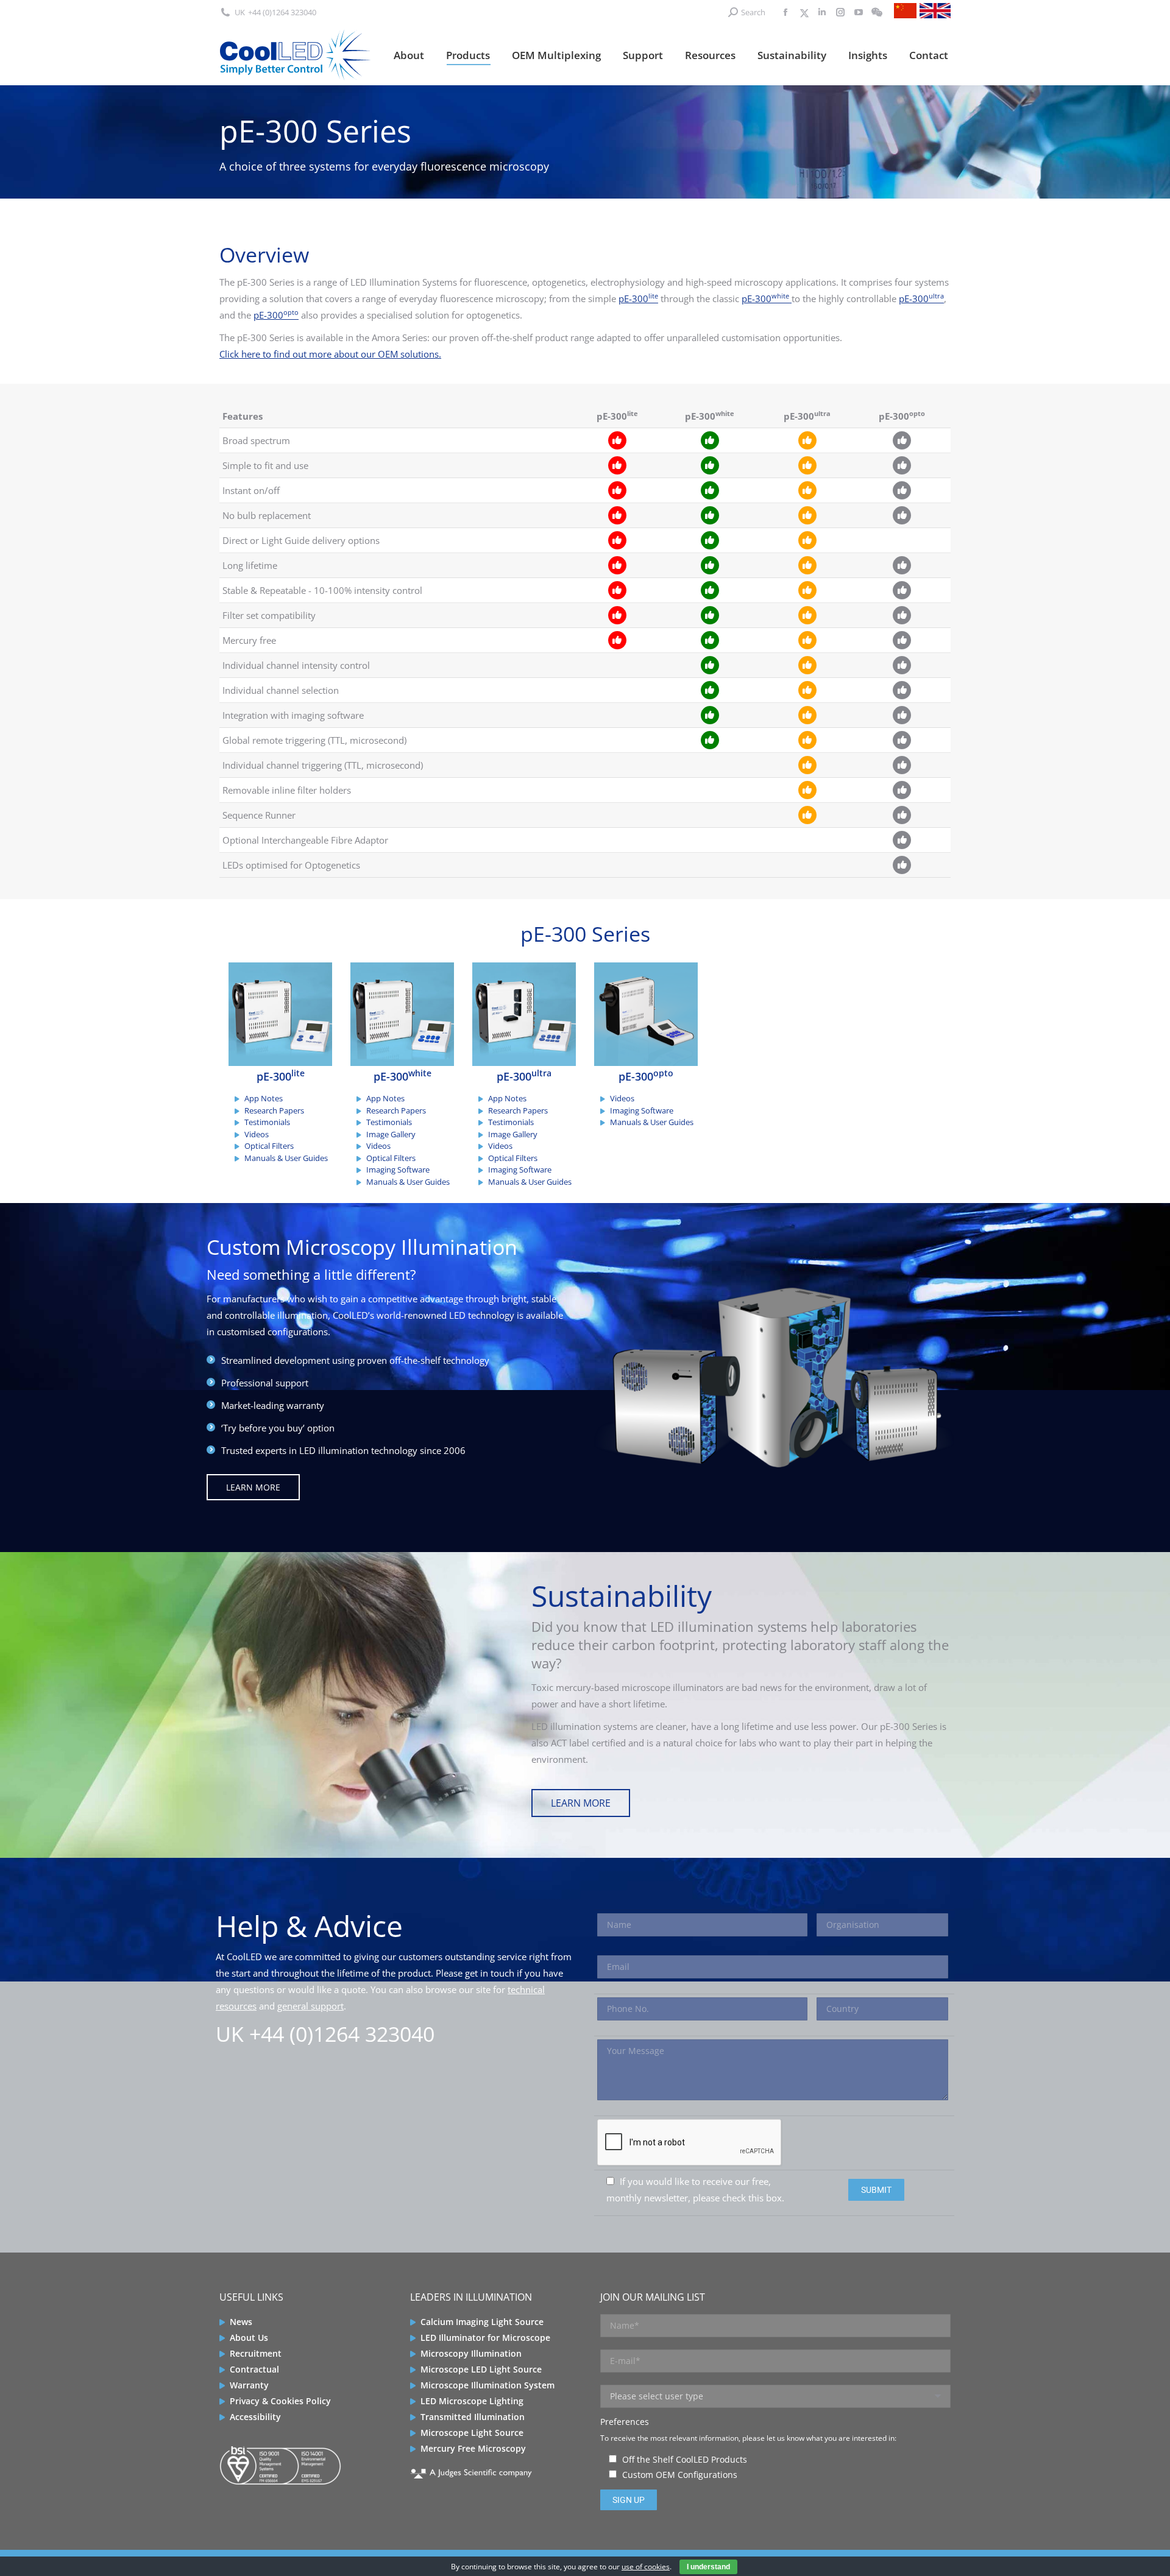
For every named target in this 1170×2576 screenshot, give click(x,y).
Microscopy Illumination (471, 2353)
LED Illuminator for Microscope (485, 2338)
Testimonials (267, 1122)
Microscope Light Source (472, 2433)
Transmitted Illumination (473, 2417)
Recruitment (256, 2353)
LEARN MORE (253, 1487)
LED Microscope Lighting (472, 2401)
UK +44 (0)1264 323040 (325, 2034)
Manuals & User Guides (286, 1158)
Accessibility (255, 2417)
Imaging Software (398, 1170)
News (241, 2322)
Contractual (254, 2369)
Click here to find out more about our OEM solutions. (330, 354)
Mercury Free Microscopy (473, 2448)
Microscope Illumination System (487, 2385)
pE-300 (638, 298)
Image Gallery (391, 1134)
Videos (257, 1134)
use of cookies (646, 2567)
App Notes (264, 1098)
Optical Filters (269, 1146)
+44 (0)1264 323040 (282, 12)
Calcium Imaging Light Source (482, 2322)
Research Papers (274, 1110)
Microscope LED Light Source (481, 2369)
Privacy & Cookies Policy (280, 2401)
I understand (708, 2567)
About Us (249, 2338)
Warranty (249, 2385)
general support (310, 2006)
